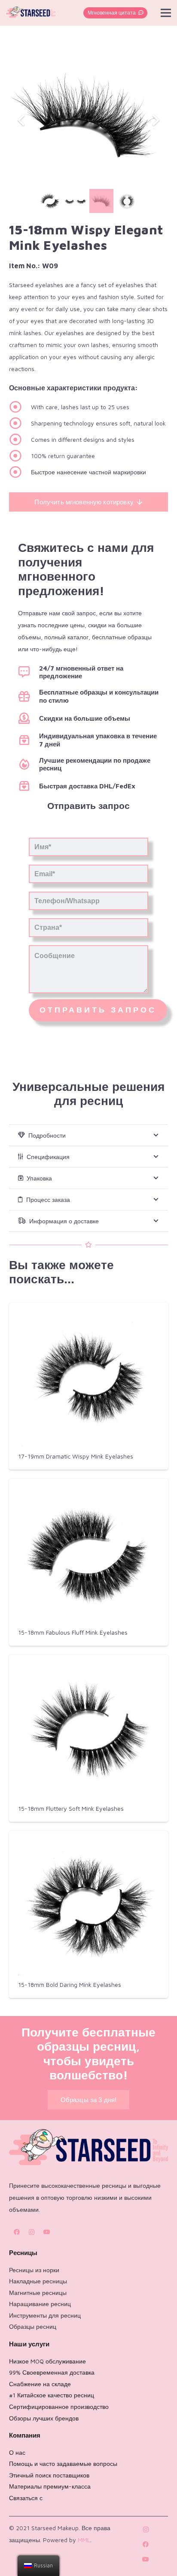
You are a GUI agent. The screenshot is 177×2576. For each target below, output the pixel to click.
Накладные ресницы (38, 2281)
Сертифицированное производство (59, 2407)
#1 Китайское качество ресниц (52, 2395)
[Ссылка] (31, 13)
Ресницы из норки (34, 2270)
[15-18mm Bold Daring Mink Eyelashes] (88, 1906)
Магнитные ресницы (38, 2293)
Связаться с (26, 2498)
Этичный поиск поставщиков (49, 2475)
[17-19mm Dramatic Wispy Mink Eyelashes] (88, 1378)
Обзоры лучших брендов (44, 2418)
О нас (17, 2452)
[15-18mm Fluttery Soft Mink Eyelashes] (88, 1730)
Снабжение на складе (40, 2384)
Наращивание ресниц (40, 2304)
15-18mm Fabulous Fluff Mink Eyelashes (73, 1632)
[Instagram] (32, 2232)
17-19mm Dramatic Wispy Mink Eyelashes (76, 1456)
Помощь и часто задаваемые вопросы (63, 2464)
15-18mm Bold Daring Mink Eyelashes (70, 1984)
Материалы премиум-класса (50, 2486)
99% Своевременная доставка (52, 2372)
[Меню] (166, 13)
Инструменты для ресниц (45, 2315)
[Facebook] (17, 2232)
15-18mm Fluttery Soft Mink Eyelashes (71, 1808)
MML (84, 2540)
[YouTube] (47, 2232)
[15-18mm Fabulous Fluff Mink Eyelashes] (88, 1554)
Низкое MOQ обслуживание (47, 2361)
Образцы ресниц (33, 2326)
